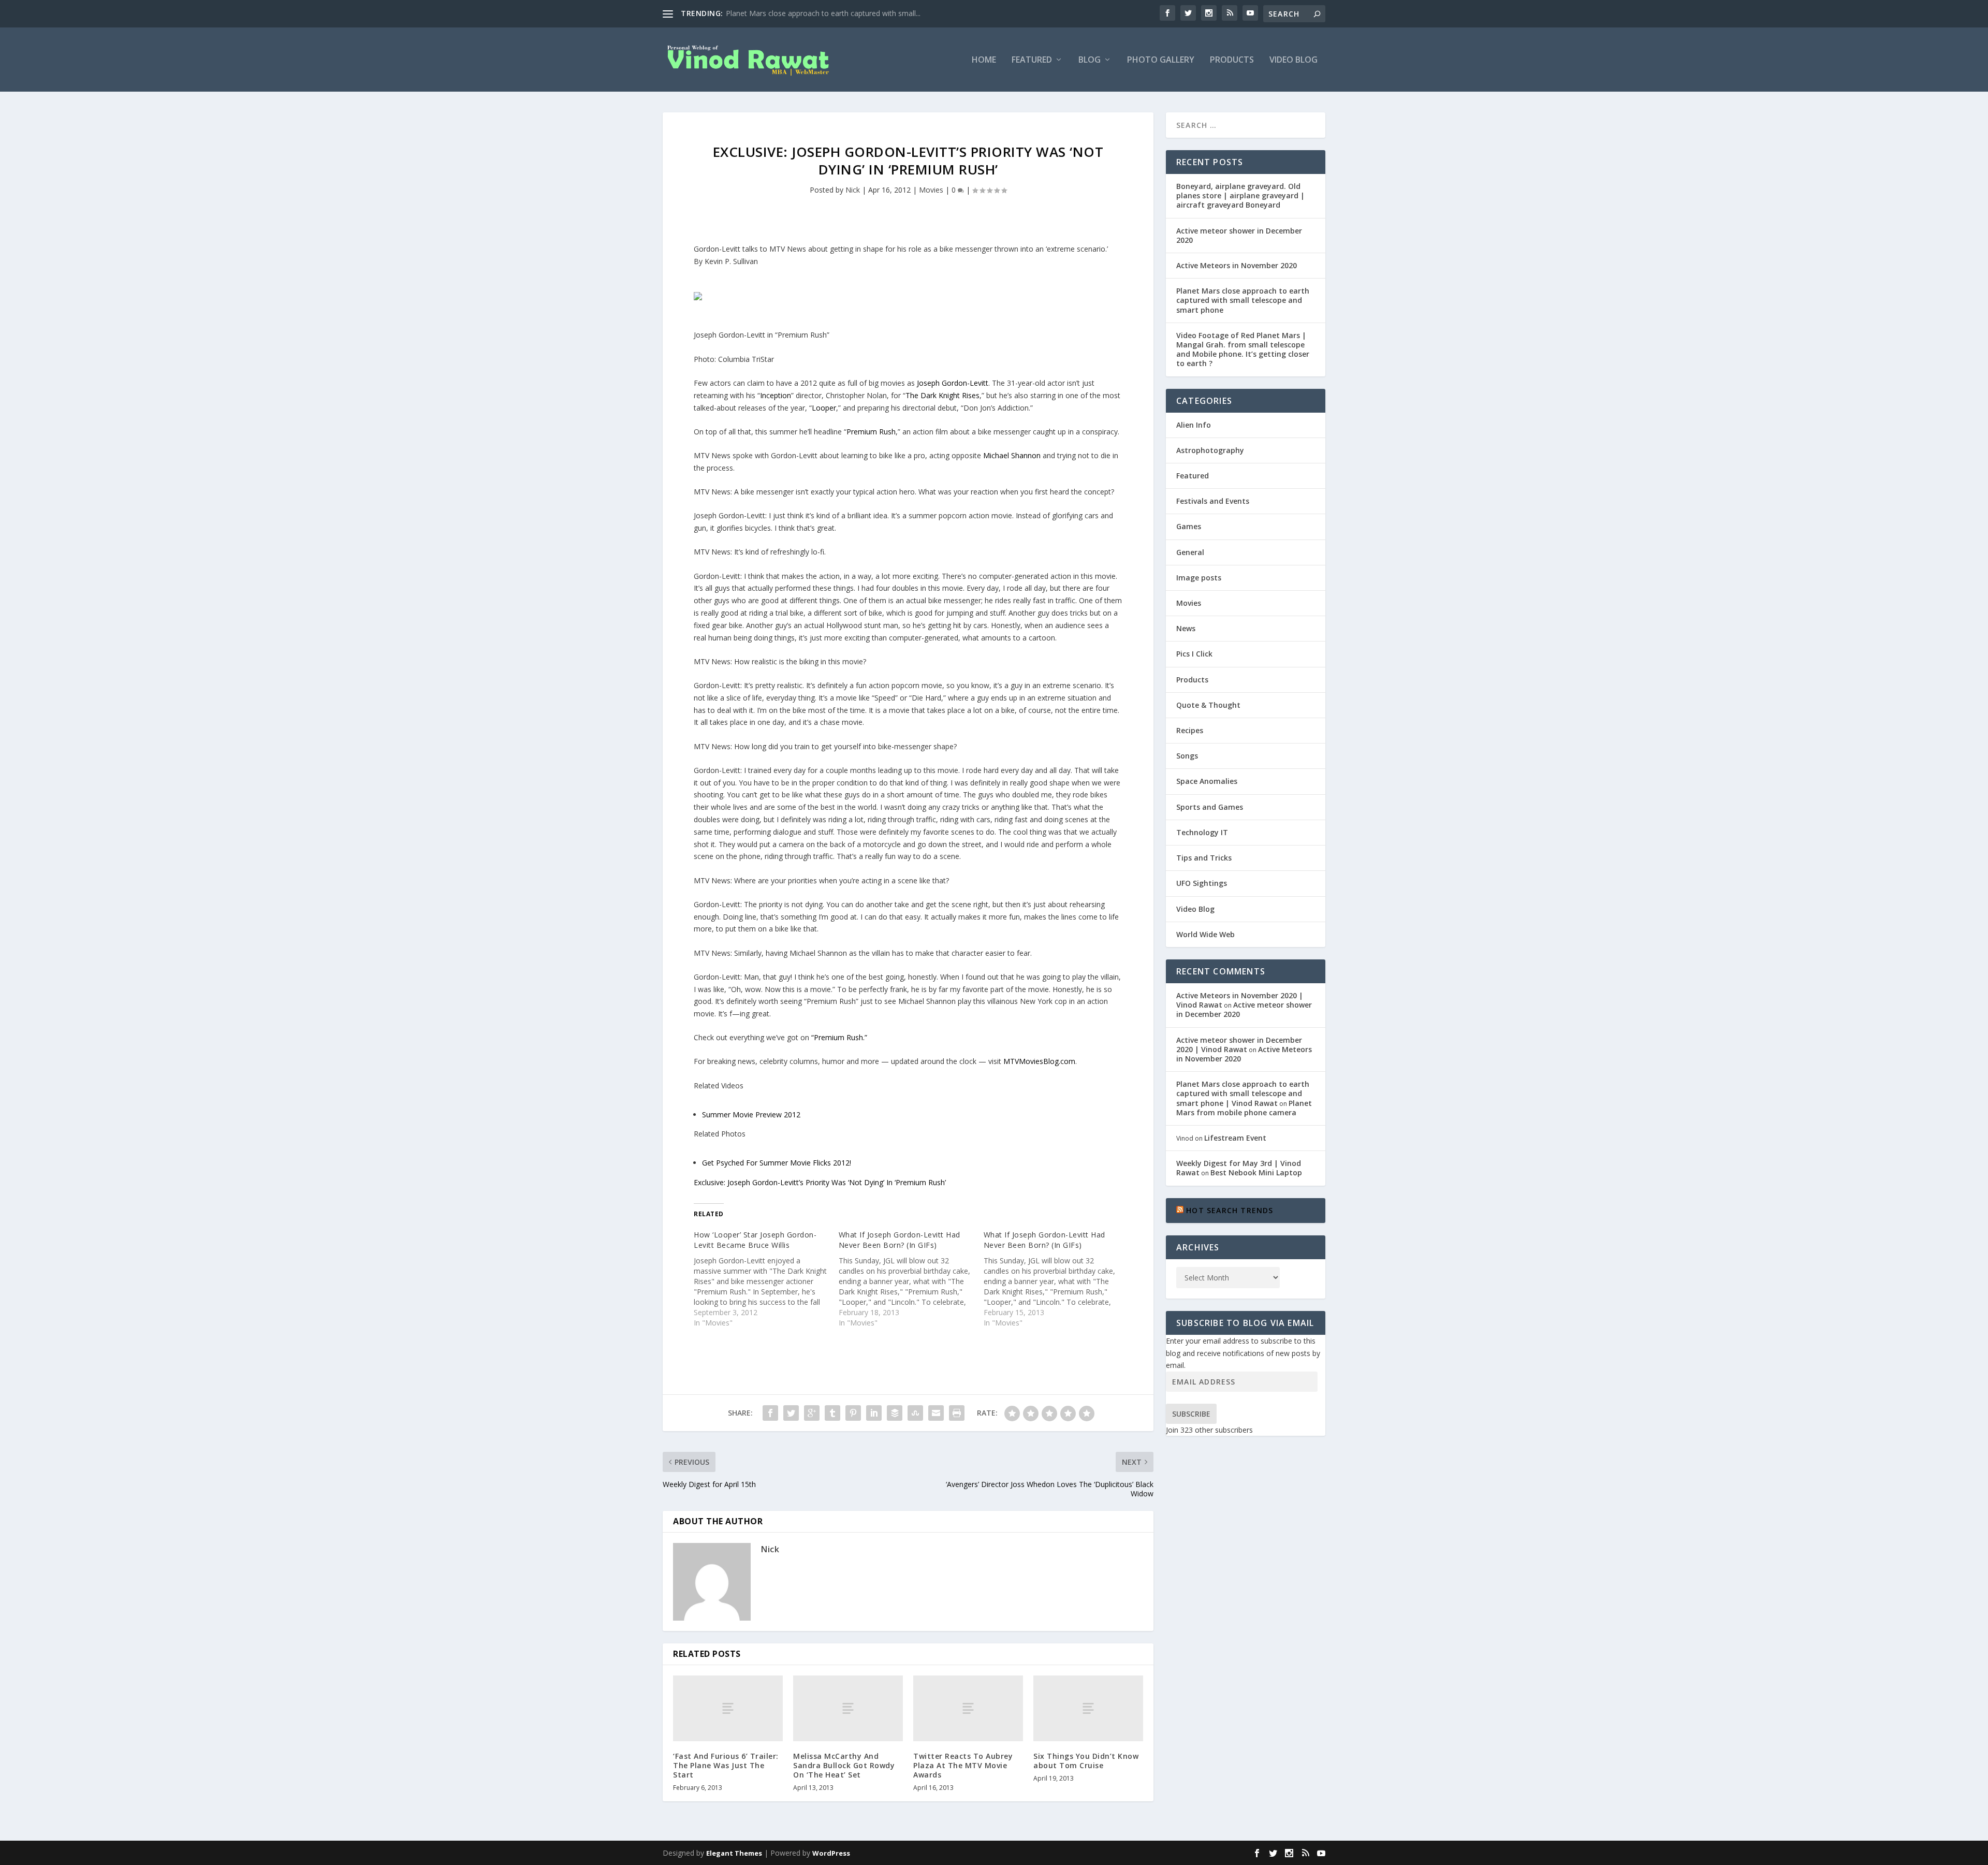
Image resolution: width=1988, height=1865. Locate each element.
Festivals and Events (1213, 501)
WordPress (831, 1853)
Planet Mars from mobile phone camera (1244, 1108)
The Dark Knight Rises (942, 395)
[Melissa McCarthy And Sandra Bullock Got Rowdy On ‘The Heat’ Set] (848, 1708)
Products (1232, 60)
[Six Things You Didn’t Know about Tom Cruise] (1088, 1708)
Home (984, 60)
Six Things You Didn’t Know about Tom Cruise (1086, 1761)
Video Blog (1293, 60)
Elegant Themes (734, 1853)
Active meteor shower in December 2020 (1239, 235)
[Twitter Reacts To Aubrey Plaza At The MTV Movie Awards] (968, 1708)
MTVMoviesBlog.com (1039, 1061)
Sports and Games (1210, 807)
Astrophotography (1210, 450)
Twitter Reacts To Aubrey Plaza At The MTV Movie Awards (963, 1765)
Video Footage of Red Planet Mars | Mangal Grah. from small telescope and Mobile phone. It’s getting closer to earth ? (1243, 349)
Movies (931, 190)
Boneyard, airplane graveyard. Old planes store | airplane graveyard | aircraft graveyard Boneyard (1240, 195)
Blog (1090, 60)
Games (1189, 526)
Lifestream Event (1235, 1138)
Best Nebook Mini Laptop (1256, 1172)
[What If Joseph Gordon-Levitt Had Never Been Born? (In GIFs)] (911, 1279)
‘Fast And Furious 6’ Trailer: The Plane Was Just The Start (726, 1765)
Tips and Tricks (1204, 858)
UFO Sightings (1202, 883)
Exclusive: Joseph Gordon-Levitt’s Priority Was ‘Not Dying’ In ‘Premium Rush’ (820, 1182)
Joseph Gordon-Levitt (953, 383)
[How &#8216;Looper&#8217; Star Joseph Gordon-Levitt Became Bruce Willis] (766, 1279)
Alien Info (1194, 425)
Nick (853, 190)
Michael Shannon (1012, 455)
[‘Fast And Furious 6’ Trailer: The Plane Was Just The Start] (728, 1708)
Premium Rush (871, 432)
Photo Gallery (1161, 60)
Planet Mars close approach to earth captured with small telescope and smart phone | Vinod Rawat (1243, 1093)
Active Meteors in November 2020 (1237, 265)
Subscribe (1191, 1414)
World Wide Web (1205, 934)
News (1186, 628)
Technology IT (1202, 832)
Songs (1187, 756)
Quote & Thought (1208, 705)
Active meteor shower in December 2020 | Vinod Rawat (1239, 1045)
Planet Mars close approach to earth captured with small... (823, 13)
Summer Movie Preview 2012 (751, 1114)
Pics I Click (1194, 654)
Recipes (1190, 730)
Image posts (1199, 578)
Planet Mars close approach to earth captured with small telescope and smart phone (1243, 300)
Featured (1032, 60)
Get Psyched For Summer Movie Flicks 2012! (777, 1163)
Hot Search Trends (1230, 1210)
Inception (776, 395)
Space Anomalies (1207, 781)
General (1190, 552)
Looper (824, 408)
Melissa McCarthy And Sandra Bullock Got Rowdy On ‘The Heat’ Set (844, 1765)
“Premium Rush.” (839, 1037)
